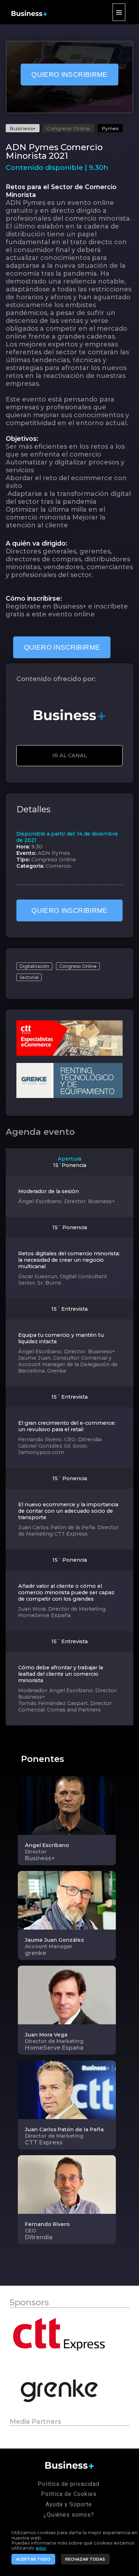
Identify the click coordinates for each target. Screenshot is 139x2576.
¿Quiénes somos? (69, 2515)
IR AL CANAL (70, 755)
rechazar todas (85, 2559)
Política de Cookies (69, 2494)
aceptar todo (33, 2559)
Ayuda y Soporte (69, 2504)
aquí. (41, 2548)
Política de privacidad (69, 2484)
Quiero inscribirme (69, 75)
